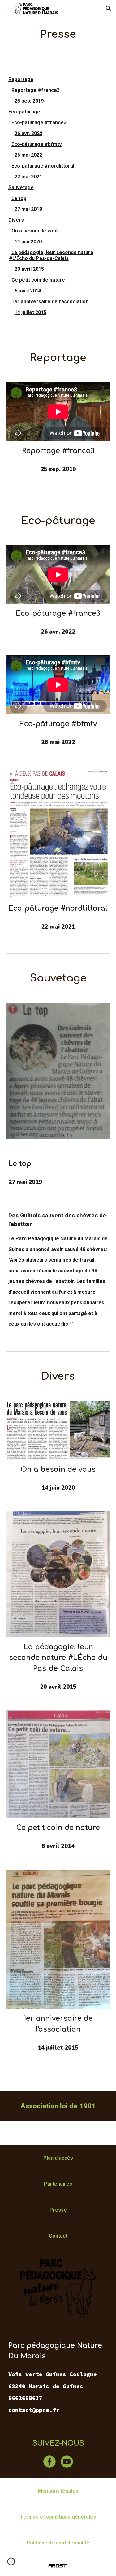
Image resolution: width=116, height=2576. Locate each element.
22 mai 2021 (28, 177)
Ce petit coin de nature (38, 280)
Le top (19, 198)
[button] (7, 9)
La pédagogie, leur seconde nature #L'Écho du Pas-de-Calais (51, 255)
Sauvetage (21, 187)
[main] (58, 34)
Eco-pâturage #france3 (39, 123)
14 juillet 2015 (30, 312)
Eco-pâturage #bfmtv (37, 144)
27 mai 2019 (28, 209)
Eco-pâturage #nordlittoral (43, 166)
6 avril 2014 (28, 291)
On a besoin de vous (35, 231)
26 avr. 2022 (28, 133)
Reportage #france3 (36, 90)
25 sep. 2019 (29, 101)
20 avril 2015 (29, 269)
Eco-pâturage (24, 112)
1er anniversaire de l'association (50, 302)
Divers (16, 220)
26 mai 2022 (28, 155)
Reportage (21, 79)
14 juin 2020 (28, 242)
